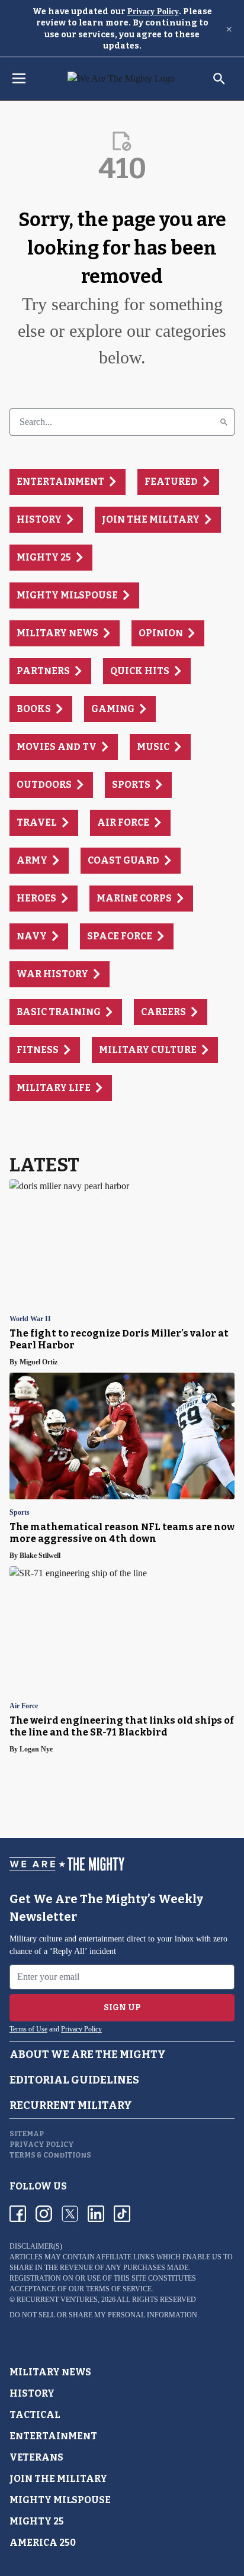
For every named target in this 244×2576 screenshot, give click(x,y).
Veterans (36, 2457)
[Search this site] (219, 79)
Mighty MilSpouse (60, 2500)
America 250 (43, 2543)
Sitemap (27, 2134)
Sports (20, 1513)
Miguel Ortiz (38, 1362)
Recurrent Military (71, 2105)
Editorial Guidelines (74, 2080)
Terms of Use (28, 2029)
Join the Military (58, 2479)
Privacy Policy (153, 12)
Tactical (35, 2415)
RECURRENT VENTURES (57, 2300)
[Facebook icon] (18, 2214)
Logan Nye (36, 1749)
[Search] (224, 422)
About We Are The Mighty (88, 2055)
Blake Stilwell (40, 1556)
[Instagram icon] (44, 2214)
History (32, 2393)
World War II (30, 1319)
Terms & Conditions (50, 2155)
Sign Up (122, 2007)
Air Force (24, 1706)
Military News (50, 2372)
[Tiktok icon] (122, 2214)
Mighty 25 (37, 2521)
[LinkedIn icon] (96, 2214)
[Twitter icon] (70, 2214)
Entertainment (53, 2436)
